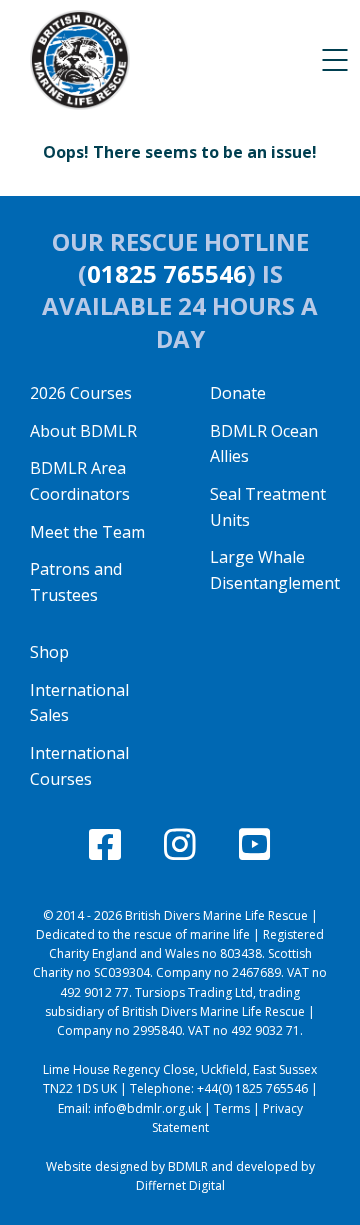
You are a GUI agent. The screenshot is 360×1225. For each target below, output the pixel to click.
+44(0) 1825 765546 (252, 1088)
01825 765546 (167, 273)
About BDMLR (83, 431)
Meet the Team (87, 532)
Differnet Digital (180, 1185)
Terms (232, 1108)
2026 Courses (81, 393)
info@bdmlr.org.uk (147, 1108)
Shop (49, 652)
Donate (238, 393)
